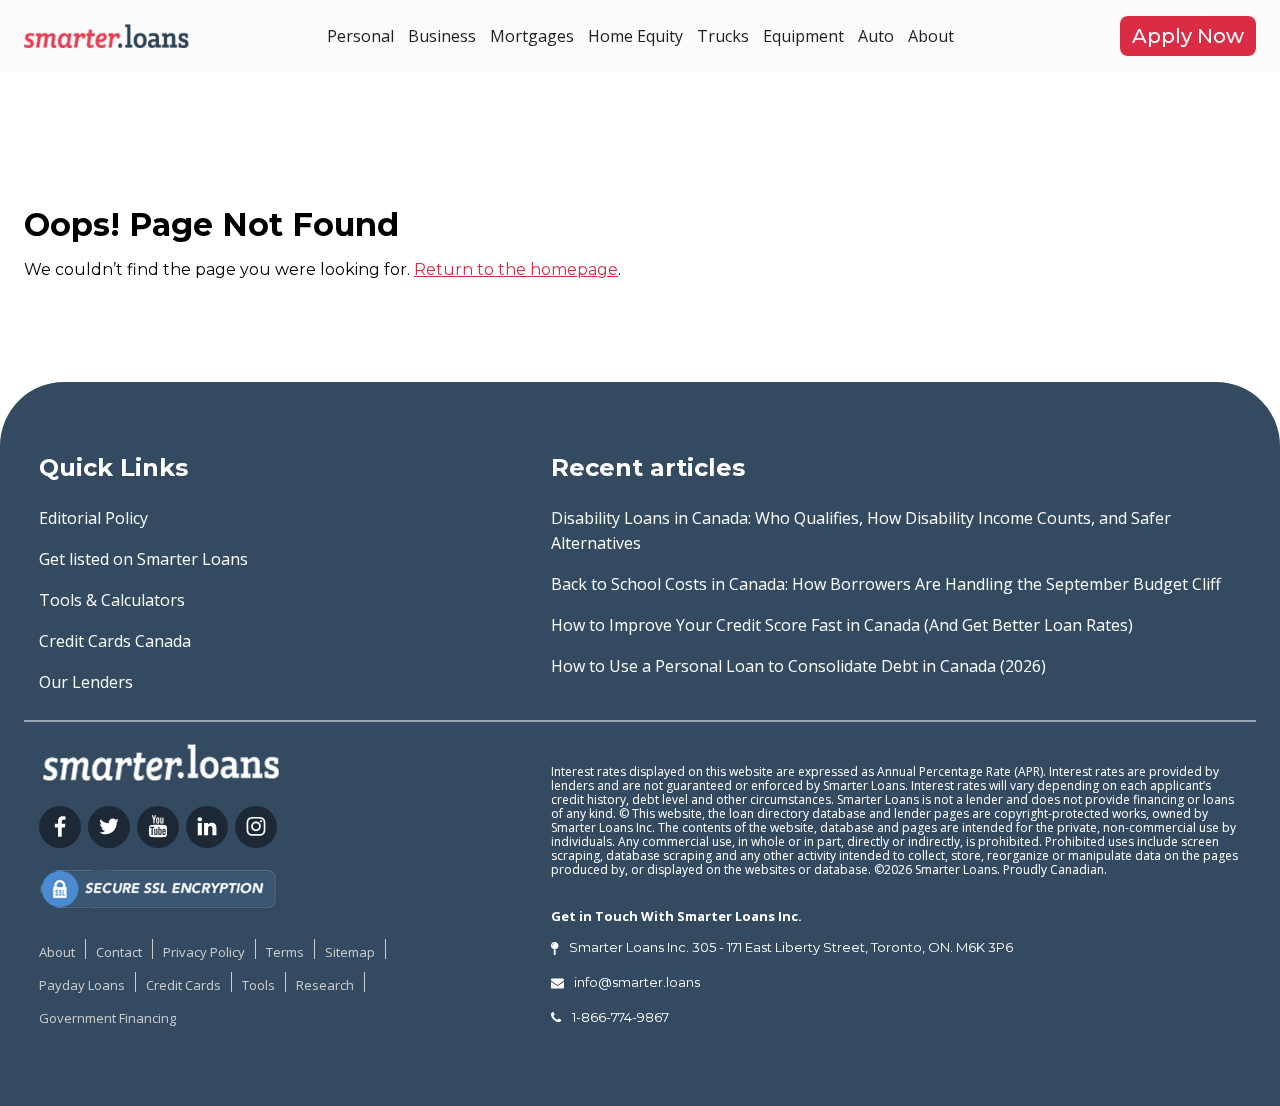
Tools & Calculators (112, 600)
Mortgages (532, 36)
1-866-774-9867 (620, 1017)
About (931, 36)
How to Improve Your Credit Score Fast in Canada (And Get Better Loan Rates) (842, 625)
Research (325, 985)
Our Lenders (86, 682)
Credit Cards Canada (115, 641)
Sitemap (350, 952)
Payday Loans (82, 985)
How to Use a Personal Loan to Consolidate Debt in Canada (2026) (798, 666)
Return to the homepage (516, 269)
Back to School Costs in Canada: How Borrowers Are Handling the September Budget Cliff (886, 584)
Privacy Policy (204, 952)
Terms (285, 952)
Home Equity (635, 36)
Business (442, 36)
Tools (258, 985)
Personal (360, 36)
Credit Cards (183, 985)
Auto (876, 36)
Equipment (803, 36)
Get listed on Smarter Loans (143, 559)
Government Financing (107, 1018)
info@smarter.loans (637, 982)
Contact (119, 952)
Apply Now (1188, 36)
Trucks (723, 36)
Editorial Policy (93, 518)
